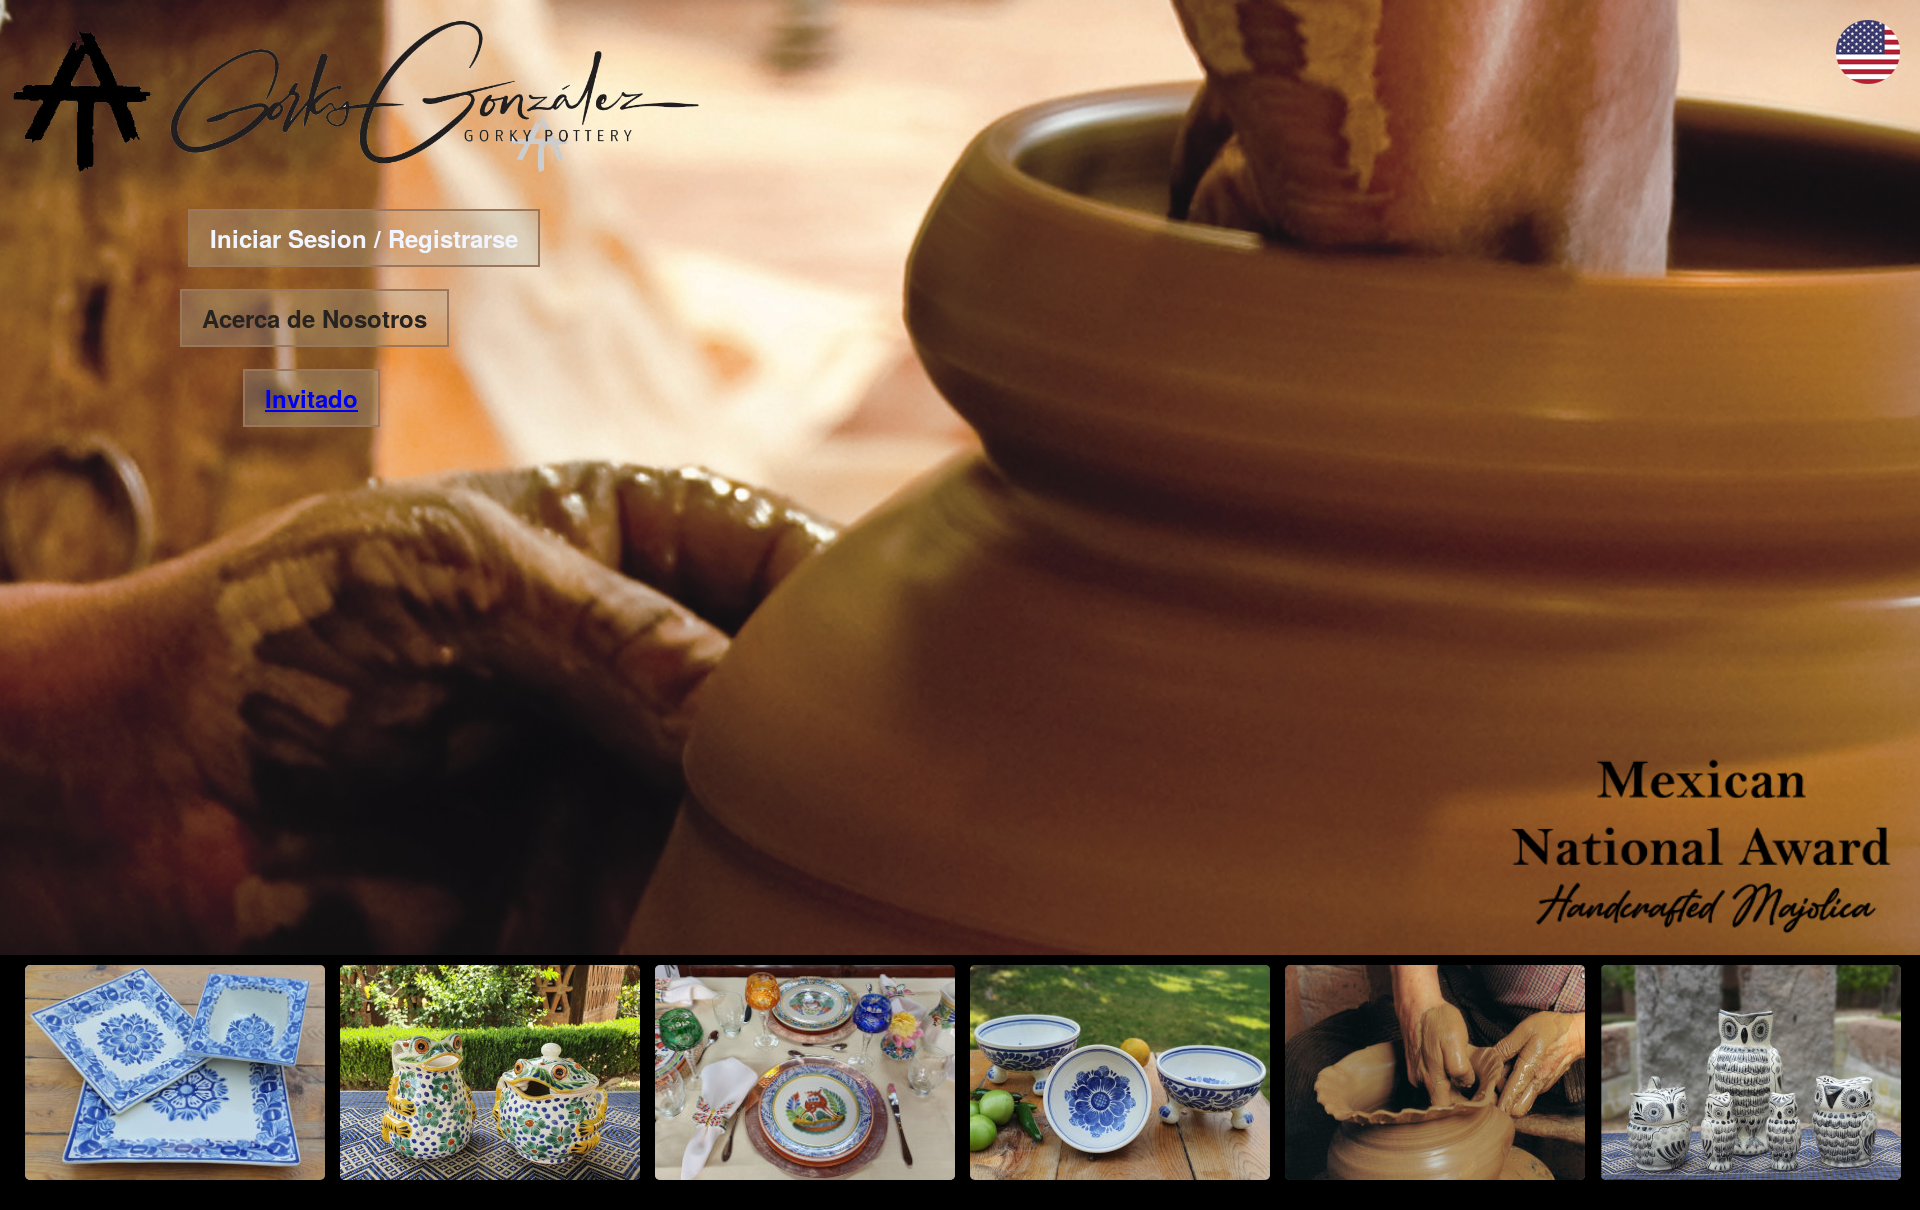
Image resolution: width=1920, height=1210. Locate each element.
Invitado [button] (311, 398)
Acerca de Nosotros (314, 318)
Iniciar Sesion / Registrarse (364, 238)
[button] (1868, 77)
